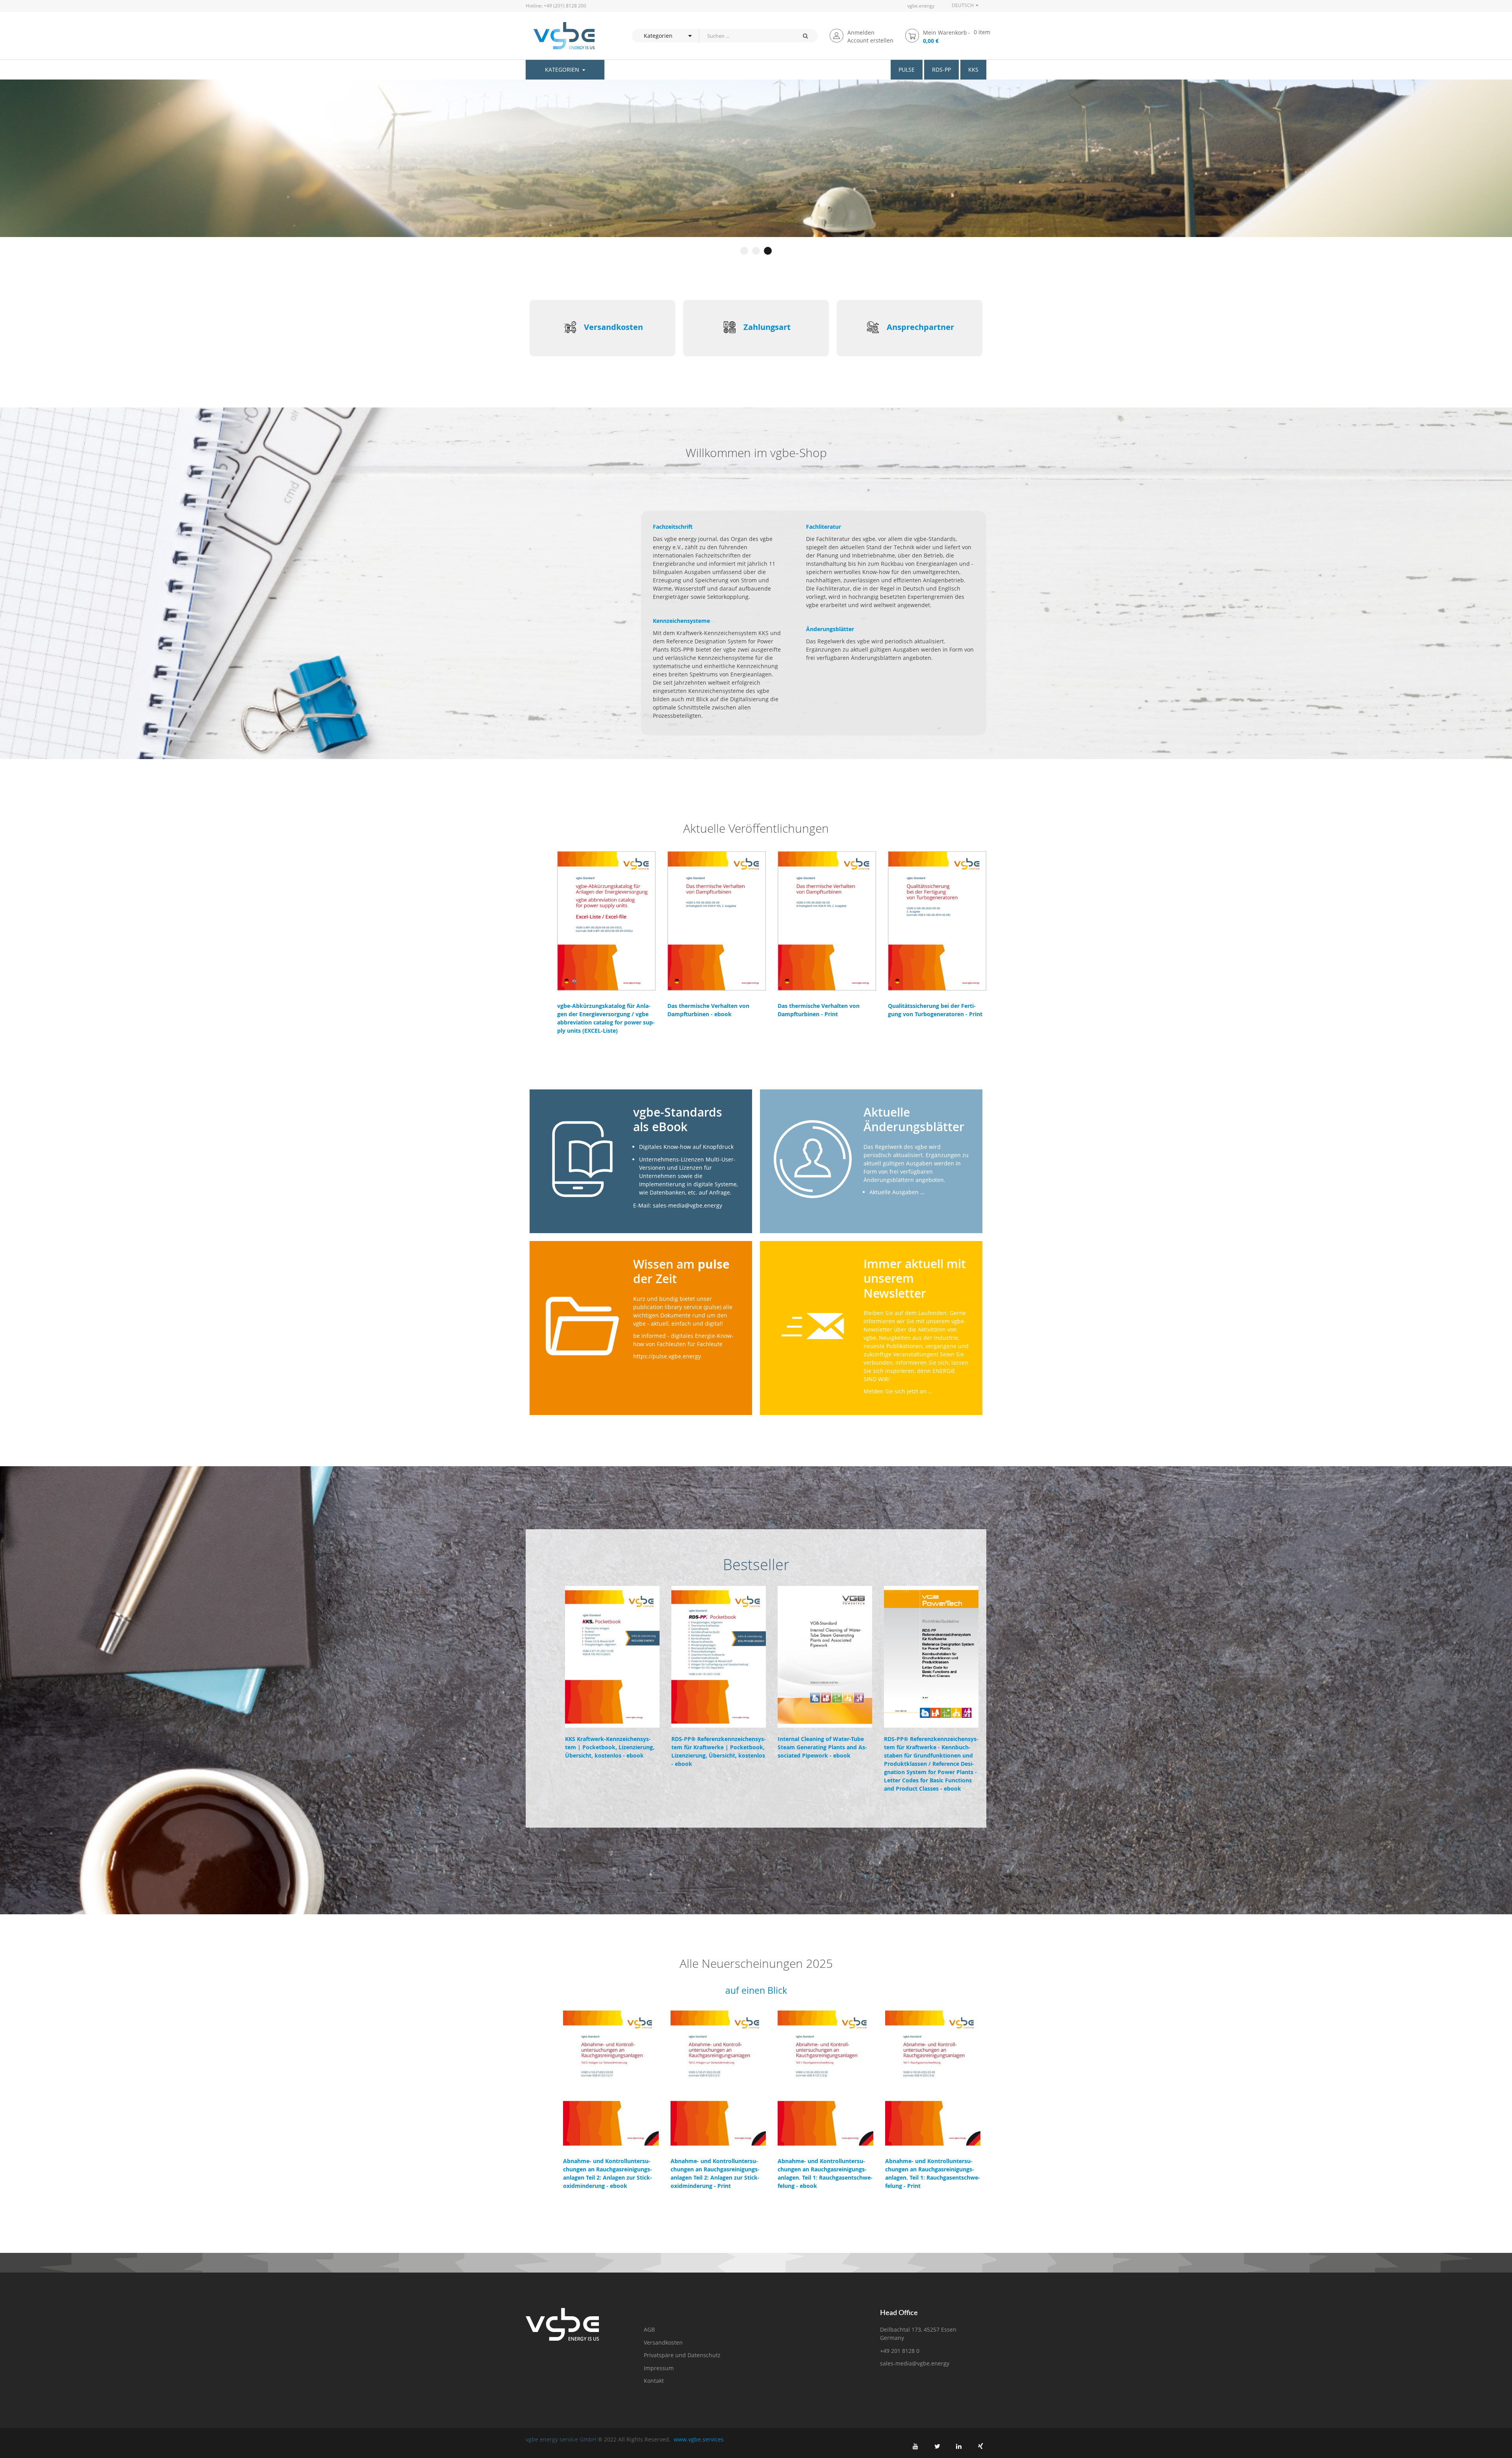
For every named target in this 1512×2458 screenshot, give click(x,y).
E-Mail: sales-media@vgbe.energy (678, 1205)
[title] (915, 2446)
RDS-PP (941, 69)
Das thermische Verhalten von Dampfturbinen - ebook (708, 1010)
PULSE (907, 69)
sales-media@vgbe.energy (915, 2363)
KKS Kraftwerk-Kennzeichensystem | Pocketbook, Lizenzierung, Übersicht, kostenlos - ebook (610, 1747)
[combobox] (746, 36)
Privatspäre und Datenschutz (682, 2355)
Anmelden (861, 32)
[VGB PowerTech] (560, 36)
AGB (649, 2329)
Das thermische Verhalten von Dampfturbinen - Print (819, 1010)
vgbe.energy (921, 6)
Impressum (659, 2368)
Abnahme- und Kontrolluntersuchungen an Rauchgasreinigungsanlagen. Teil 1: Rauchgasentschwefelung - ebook (825, 2173)
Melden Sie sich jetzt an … (898, 1391)
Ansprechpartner (920, 327)
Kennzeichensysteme (681, 621)
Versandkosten (613, 327)
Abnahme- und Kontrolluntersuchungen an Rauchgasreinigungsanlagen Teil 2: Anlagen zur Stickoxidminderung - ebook (608, 2173)
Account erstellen (870, 40)
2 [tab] (756, 251)
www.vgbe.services (699, 2439)
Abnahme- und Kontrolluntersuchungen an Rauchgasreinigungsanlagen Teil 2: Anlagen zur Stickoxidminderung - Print (715, 2173)
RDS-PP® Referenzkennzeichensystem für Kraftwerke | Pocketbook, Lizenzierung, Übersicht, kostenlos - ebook (719, 1751)
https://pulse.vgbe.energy (667, 1356)
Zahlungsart (767, 327)
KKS (973, 69)
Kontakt (654, 2381)
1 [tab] (744, 251)
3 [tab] (768, 251)
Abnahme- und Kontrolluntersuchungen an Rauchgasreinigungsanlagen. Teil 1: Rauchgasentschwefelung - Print (933, 2173)
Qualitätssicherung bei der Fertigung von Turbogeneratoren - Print (935, 1010)
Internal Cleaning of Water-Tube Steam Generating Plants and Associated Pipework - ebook (822, 1747)
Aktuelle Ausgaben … (897, 1192)
